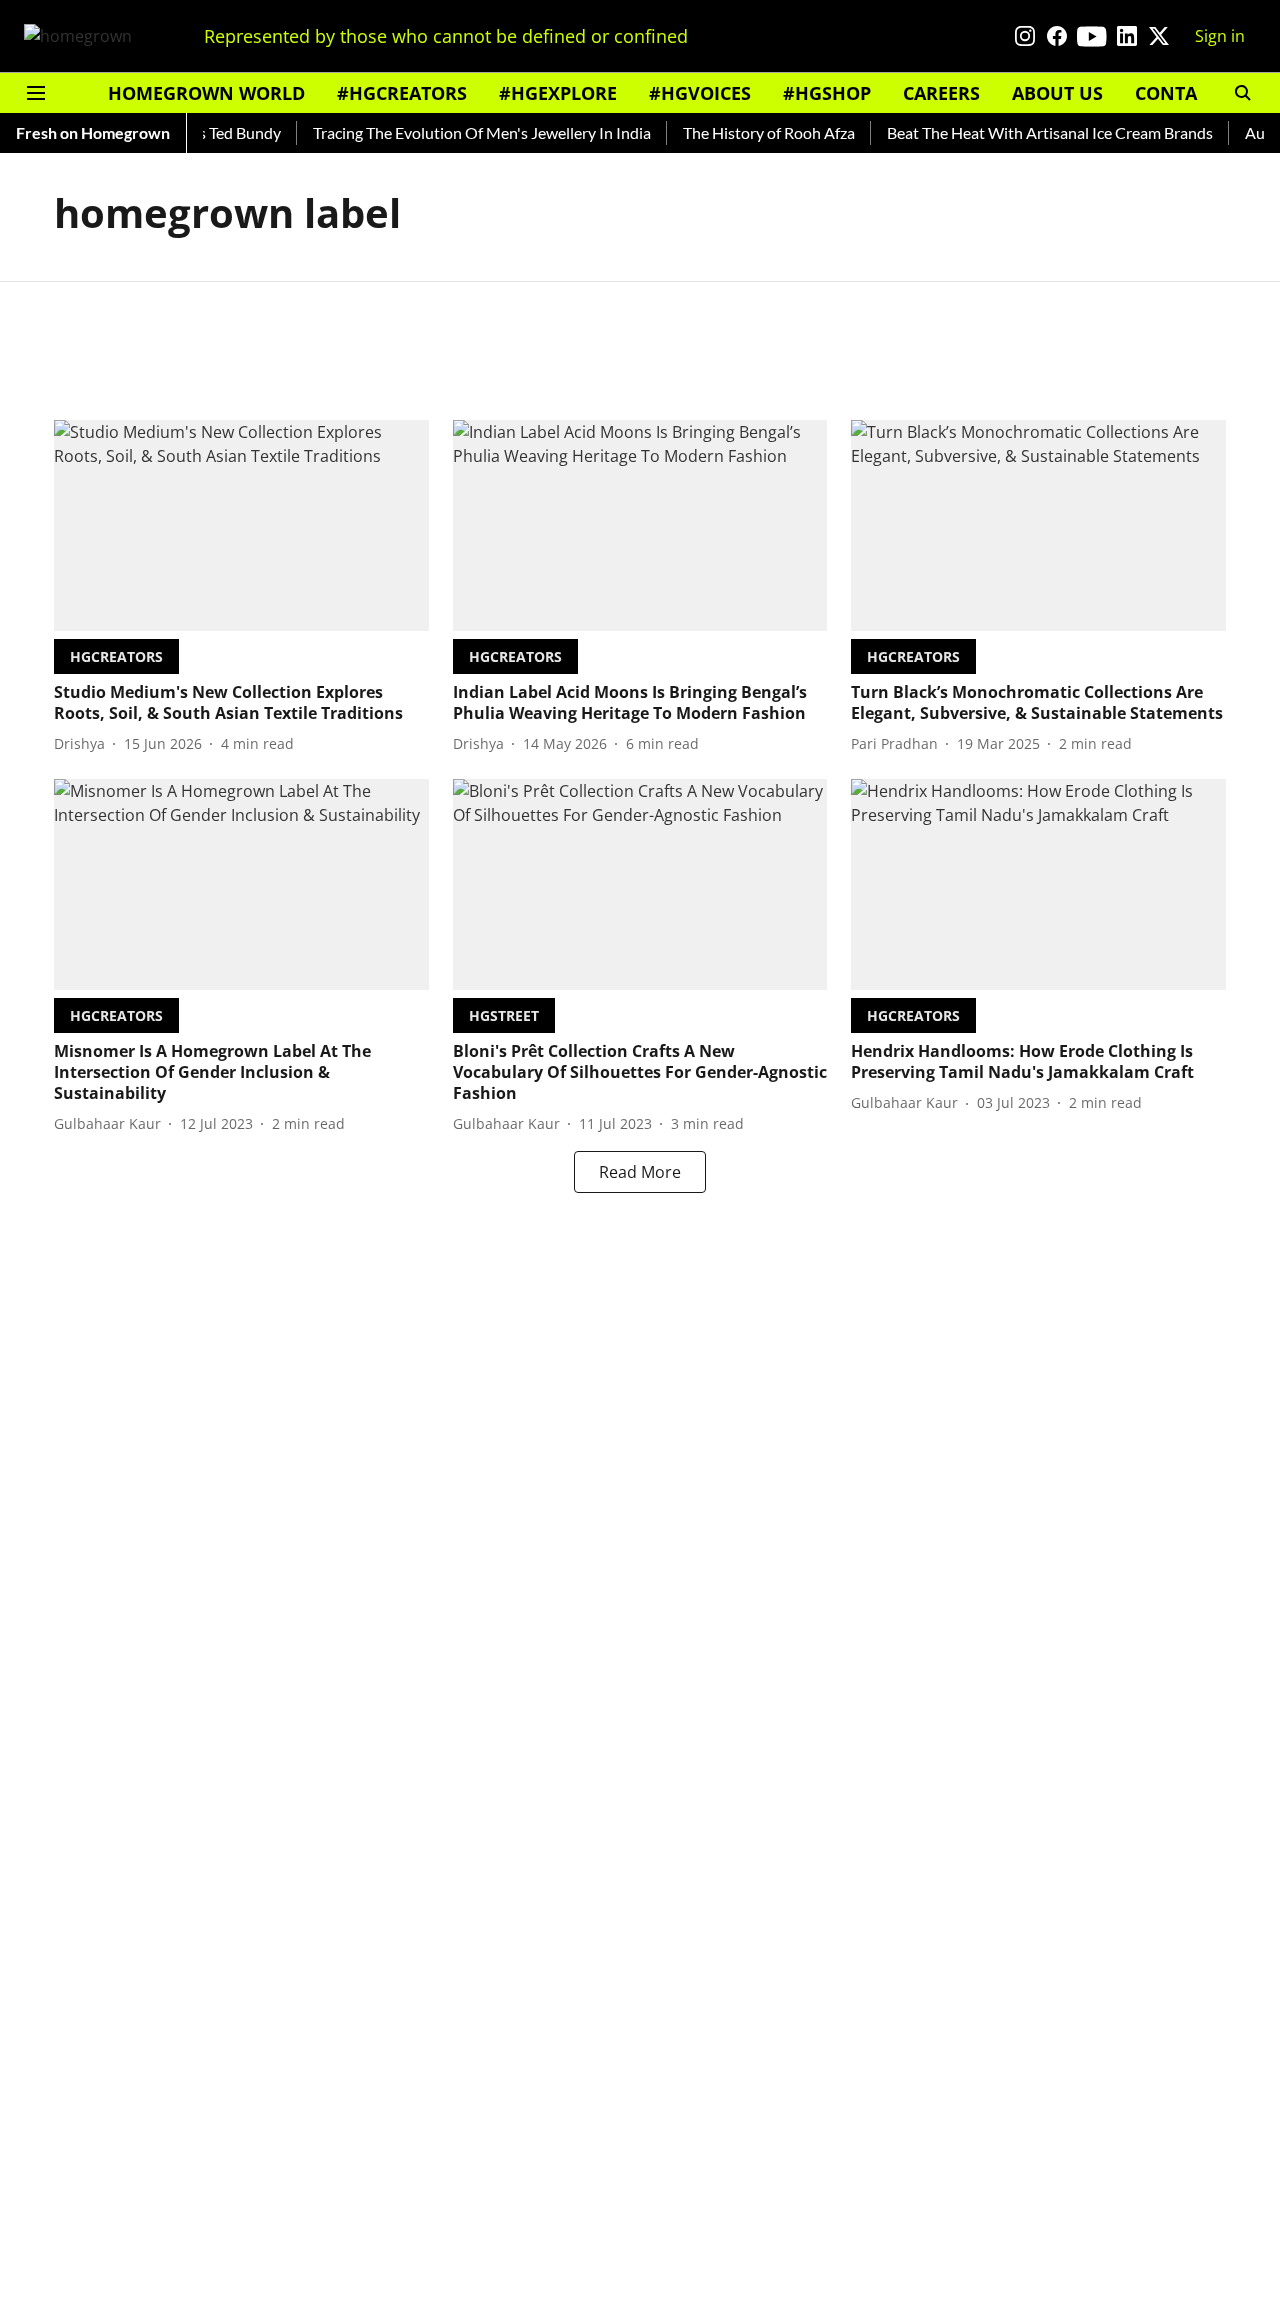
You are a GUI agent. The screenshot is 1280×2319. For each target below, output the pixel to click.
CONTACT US (1191, 93)
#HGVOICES (700, 93)
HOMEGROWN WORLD (206, 93)
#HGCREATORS (402, 93)
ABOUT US (1057, 93)
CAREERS (941, 93)
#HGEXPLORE (558, 93)
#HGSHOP (827, 93)
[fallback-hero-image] (241, 525)
